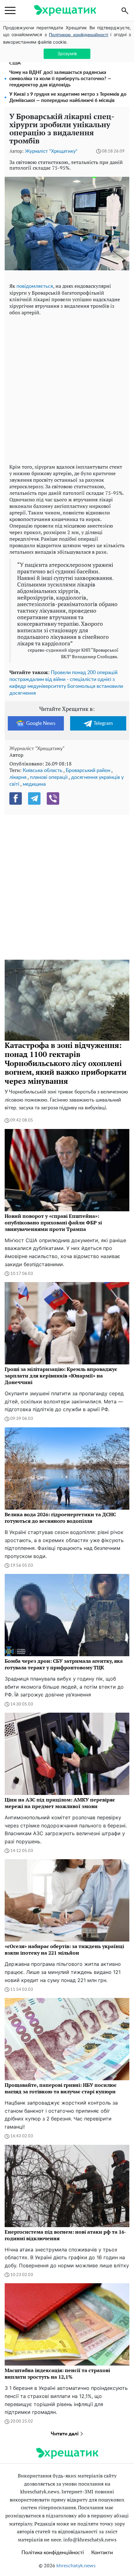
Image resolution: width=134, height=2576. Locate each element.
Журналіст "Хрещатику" (51, 151)
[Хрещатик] (65, 10)
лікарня (18, 777)
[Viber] (53, 798)
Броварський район (88, 770)
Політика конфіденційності (53, 2553)
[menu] (10, 11)
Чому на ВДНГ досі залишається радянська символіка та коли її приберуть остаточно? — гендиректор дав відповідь (60, 79)
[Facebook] (16, 798)
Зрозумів (67, 53)
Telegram (103, 723)
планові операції (49, 777)
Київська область (43, 770)
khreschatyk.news (76, 2566)
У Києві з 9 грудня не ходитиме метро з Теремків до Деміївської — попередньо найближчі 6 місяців (68, 97)
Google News (41, 723)
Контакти (102, 2553)
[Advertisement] (67, 388)
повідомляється (35, 286)
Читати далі (65, 2434)
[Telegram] (34, 798)
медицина (34, 784)
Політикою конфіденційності (78, 35)
